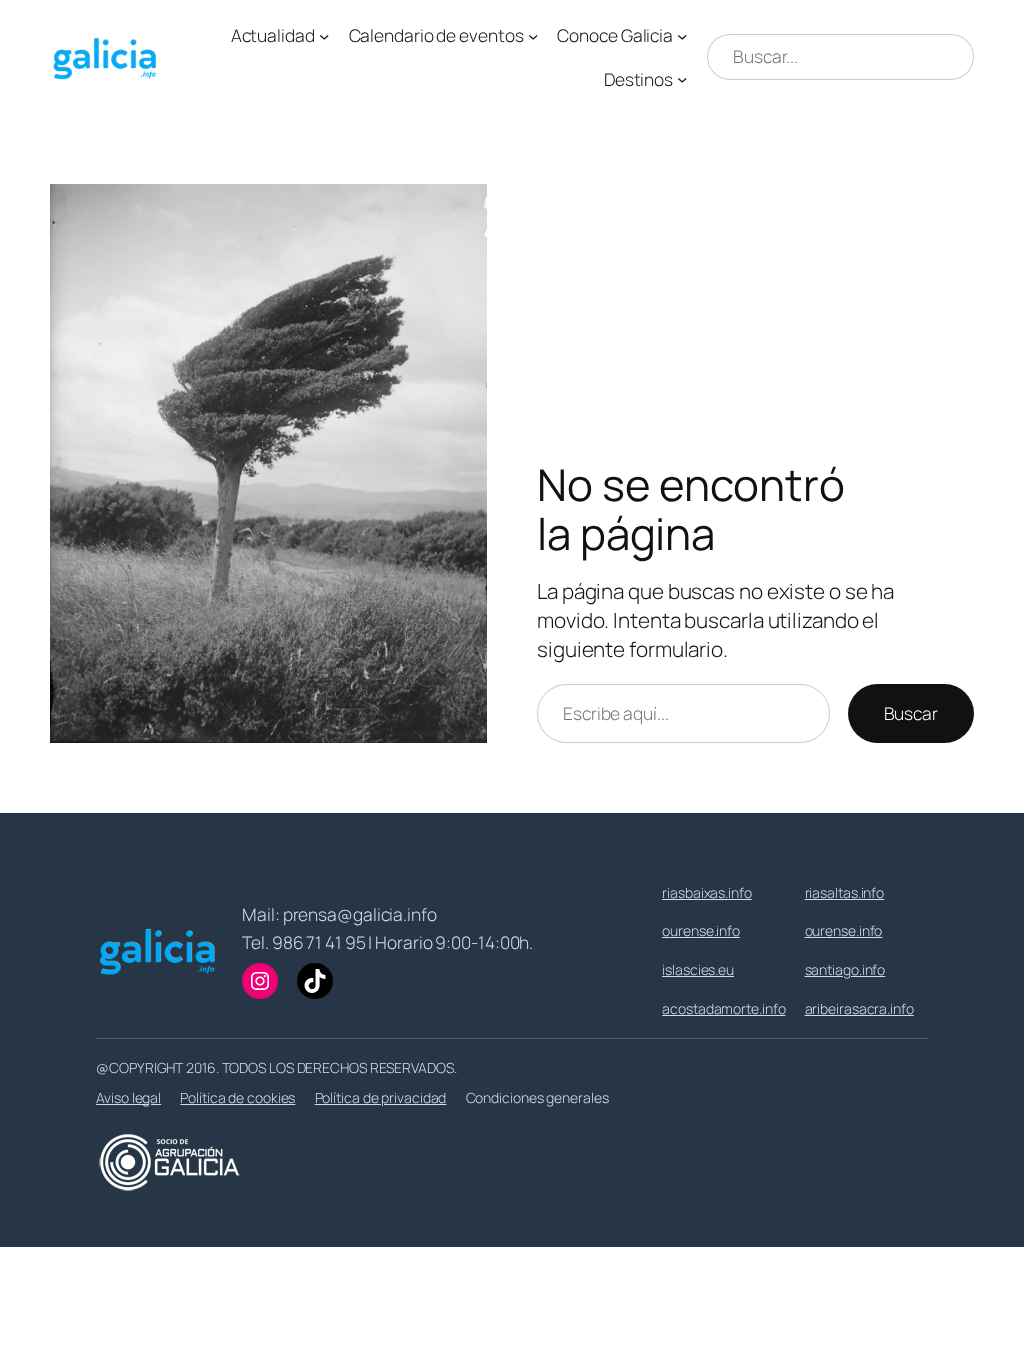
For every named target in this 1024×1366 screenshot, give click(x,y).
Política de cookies (237, 1097)
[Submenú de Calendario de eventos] (533, 35)
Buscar (911, 713)
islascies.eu (698, 969)
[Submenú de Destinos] (682, 79)
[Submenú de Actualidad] (324, 35)
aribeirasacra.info (859, 1008)
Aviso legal (128, 1097)
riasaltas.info (845, 892)
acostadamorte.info (723, 1008)
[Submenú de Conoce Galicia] (682, 35)
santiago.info (845, 969)
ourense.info (701, 930)
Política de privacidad (381, 1097)
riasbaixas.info (707, 892)
